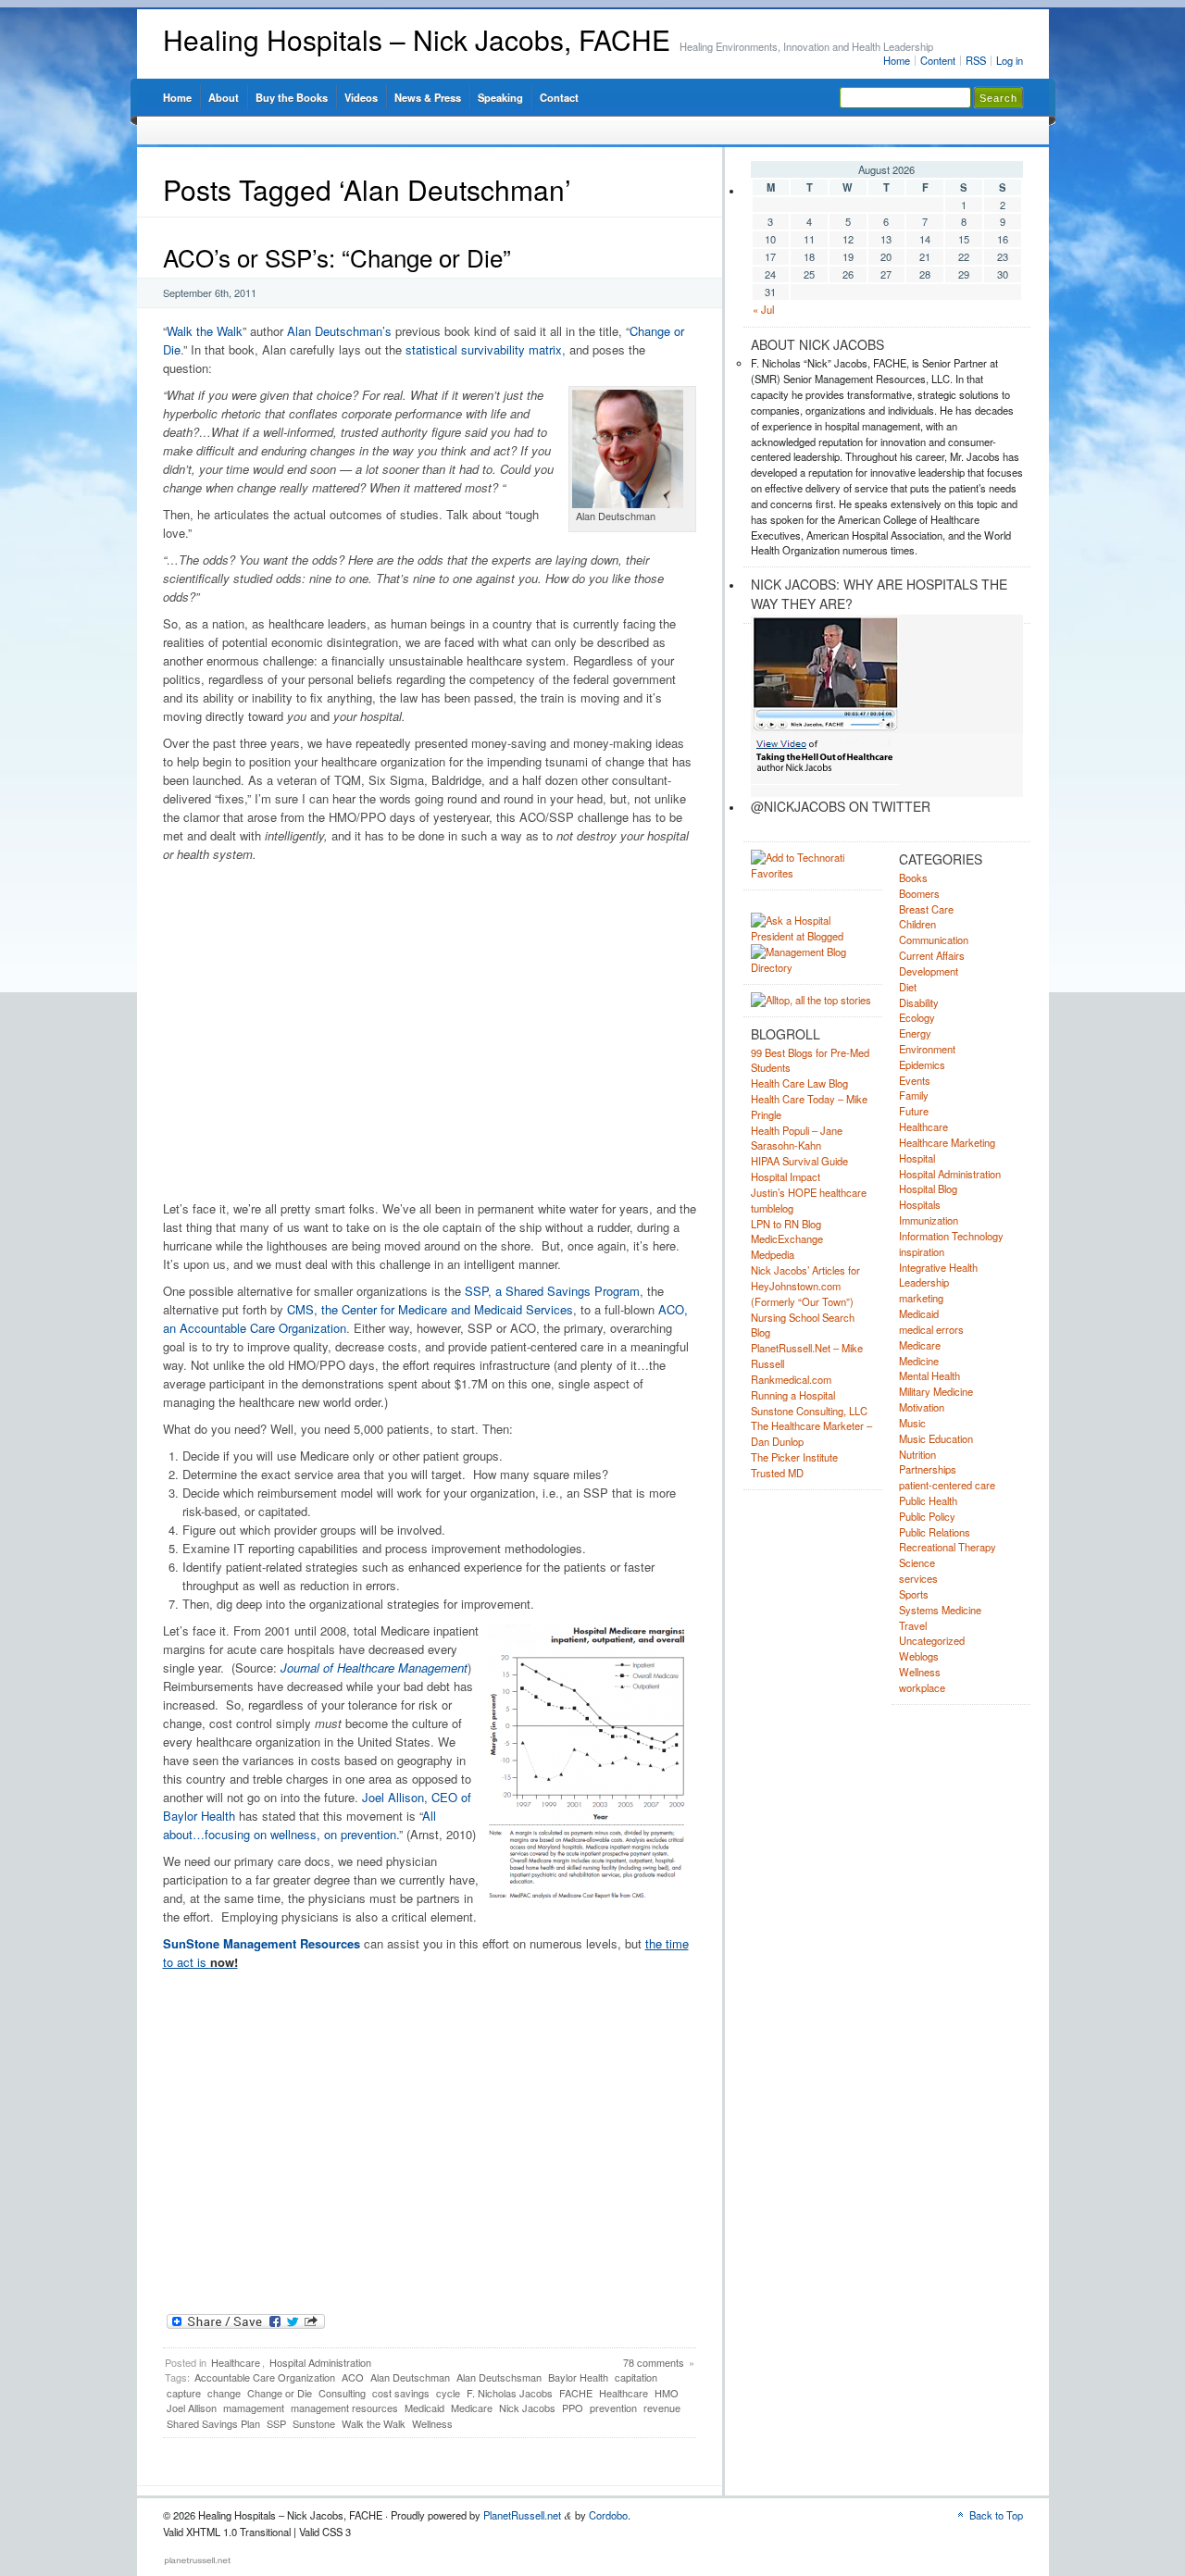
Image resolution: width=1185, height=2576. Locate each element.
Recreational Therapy (948, 1547)
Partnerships (928, 1469)
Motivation (922, 1407)
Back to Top (996, 2515)
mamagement (254, 2408)
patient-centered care (947, 1485)
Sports (914, 1594)
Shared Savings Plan (213, 2423)
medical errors (931, 1329)
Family (914, 1095)
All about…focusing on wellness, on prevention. (299, 1825)
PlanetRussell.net (522, 2515)
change (224, 2393)
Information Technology (951, 1236)
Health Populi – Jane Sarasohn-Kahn (797, 1138)
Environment (927, 1049)
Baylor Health (578, 2377)
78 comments (654, 2362)
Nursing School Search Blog (803, 1325)
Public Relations (935, 1532)
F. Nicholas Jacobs (510, 2393)
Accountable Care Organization (265, 2377)
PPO (573, 2408)
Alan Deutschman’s (337, 331)
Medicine (919, 1361)
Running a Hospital (793, 1395)
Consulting (342, 2393)
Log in (1010, 60)
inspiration (922, 1251)
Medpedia (773, 1254)
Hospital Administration (320, 2362)
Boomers (919, 893)
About (224, 97)
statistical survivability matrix (484, 349)
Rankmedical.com (791, 1379)
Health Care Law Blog (799, 1083)
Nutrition (917, 1454)
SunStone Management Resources (262, 1943)
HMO (667, 2393)
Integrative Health (938, 1267)
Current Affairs (932, 955)
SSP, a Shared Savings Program (552, 1291)
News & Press (428, 97)
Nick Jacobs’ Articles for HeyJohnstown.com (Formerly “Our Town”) (805, 1286)
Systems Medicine (940, 1610)
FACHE (576, 2393)
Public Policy (927, 1516)
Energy (915, 1033)
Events (915, 1080)
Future (914, 1111)
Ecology (917, 1017)
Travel (913, 1625)
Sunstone (314, 2423)
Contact (559, 97)
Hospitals (920, 1204)
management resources (344, 2408)
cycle (448, 2393)
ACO (353, 2377)
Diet (908, 987)
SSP (276, 2423)
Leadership (924, 1282)
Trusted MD (777, 1473)
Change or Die (280, 2393)
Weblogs (919, 1656)
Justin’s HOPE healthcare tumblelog (809, 1200)
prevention (613, 2408)
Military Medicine (936, 1391)
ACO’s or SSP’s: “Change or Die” (337, 257)
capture (184, 2393)
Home (897, 60)
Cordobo (608, 2515)
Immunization (929, 1220)
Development (929, 971)
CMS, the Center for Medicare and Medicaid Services (430, 1309)
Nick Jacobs (527, 2408)
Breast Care (926, 909)
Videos (361, 97)
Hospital (917, 1158)
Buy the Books (292, 97)
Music (912, 1423)
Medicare (472, 2408)
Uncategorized (932, 1640)
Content (938, 60)
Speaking (500, 97)
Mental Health (929, 1375)
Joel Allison (192, 2408)
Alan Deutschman (410, 2377)
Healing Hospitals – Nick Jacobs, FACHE (417, 39)
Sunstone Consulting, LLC (809, 1411)
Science (917, 1562)
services (918, 1578)
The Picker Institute (794, 1457)
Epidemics (922, 1064)
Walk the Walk (205, 331)
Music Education (936, 1438)
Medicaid (424, 2408)
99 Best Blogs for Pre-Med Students (810, 1060)
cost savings (401, 2393)
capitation (636, 2377)
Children (917, 924)
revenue (662, 2408)
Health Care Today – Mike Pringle (809, 1107)
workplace (922, 1687)
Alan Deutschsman (499, 2377)
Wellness (432, 2423)
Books (913, 877)
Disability (919, 1002)
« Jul (763, 309)
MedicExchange (787, 1238)
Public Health (928, 1500)
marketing (921, 1298)
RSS (976, 60)
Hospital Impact (786, 1176)
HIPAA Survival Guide (799, 1161)
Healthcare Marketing (947, 1142)
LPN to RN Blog (786, 1224)
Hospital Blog (928, 1188)
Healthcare (236, 2362)
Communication (934, 940)
